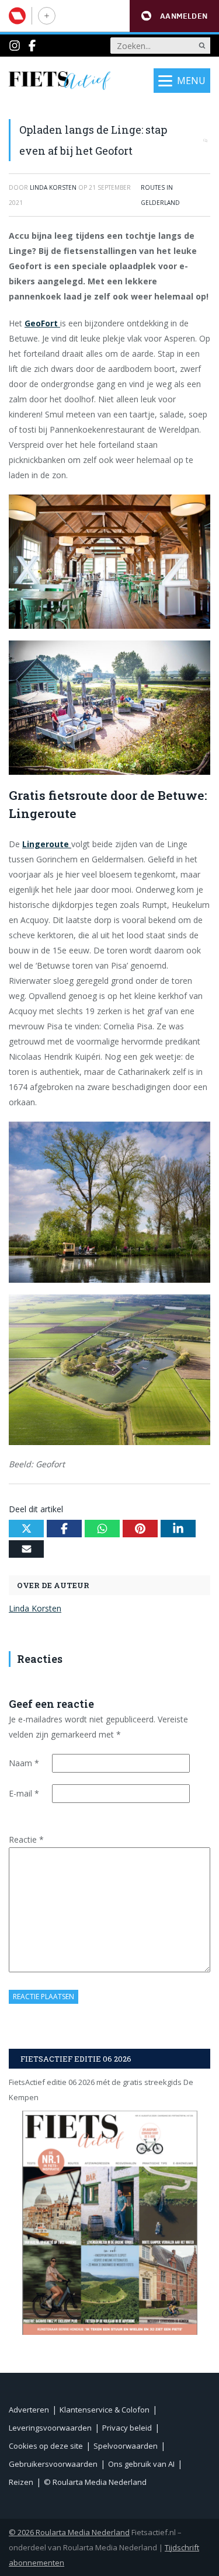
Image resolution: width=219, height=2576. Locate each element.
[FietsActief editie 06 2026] (109, 2222)
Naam (24, 1763)
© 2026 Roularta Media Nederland (69, 2532)
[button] (174, 16)
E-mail (24, 1793)
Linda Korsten (35, 1608)
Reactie (26, 1839)
